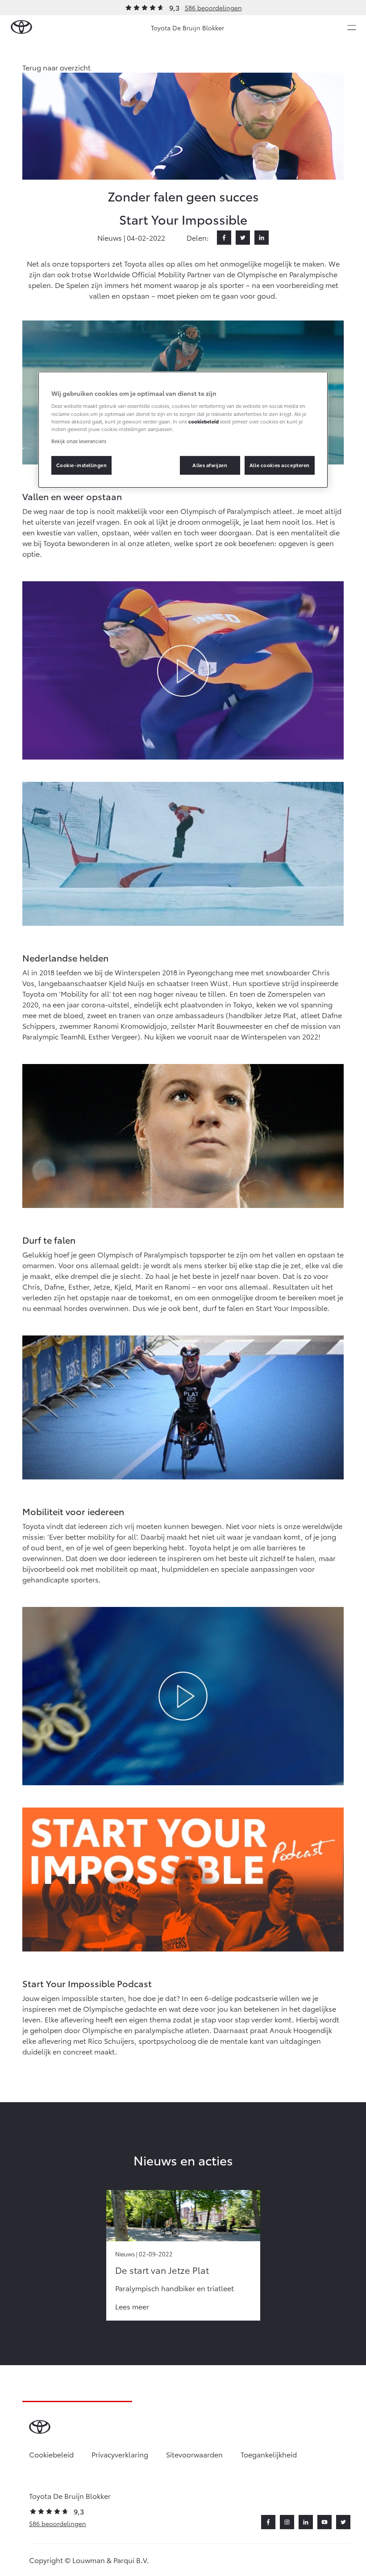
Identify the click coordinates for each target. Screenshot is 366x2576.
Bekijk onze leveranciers (79, 441)
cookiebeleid (204, 421)
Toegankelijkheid (269, 2454)
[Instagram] (287, 2522)
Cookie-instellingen (82, 465)
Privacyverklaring (120, 2454)
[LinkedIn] (262, 238)
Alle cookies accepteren (280, 465)
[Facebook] (224, 238)
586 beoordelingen (213, 8)
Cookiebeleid (51, 2454)
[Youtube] (324, 2522)
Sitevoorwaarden (194, 2454)
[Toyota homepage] (21, 27)
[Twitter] (243, 238)
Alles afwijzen (210, 465)
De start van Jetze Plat (162, 2270)
